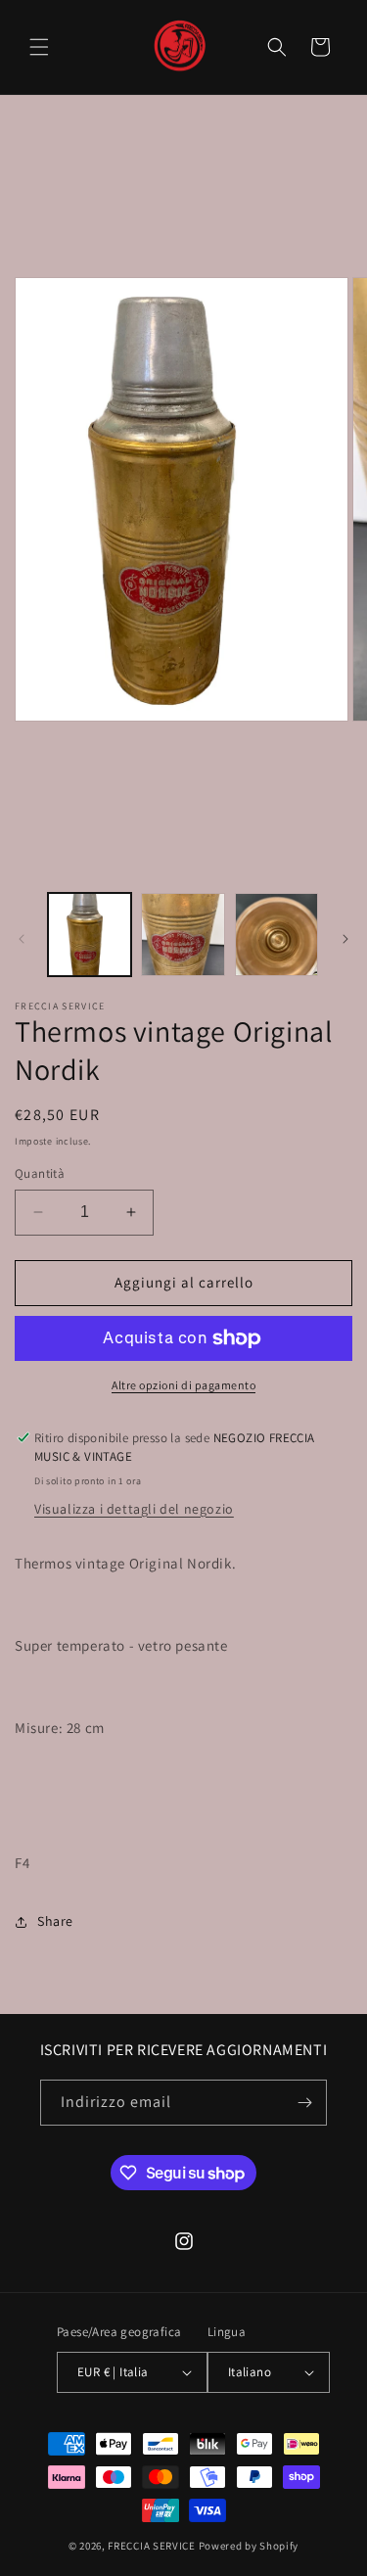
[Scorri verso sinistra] (22, 939)
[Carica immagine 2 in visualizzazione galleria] (183, 935)
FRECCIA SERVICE (152, 2546)
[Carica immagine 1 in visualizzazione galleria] (90, 935)
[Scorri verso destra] (345, 939)
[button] (39, 47)
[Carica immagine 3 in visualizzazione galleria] (276, 935)
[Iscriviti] (304, 2103)
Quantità (40, 1173)
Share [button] (55, 1921)
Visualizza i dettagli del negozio (134, 1509)
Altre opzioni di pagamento (183, 1385)
